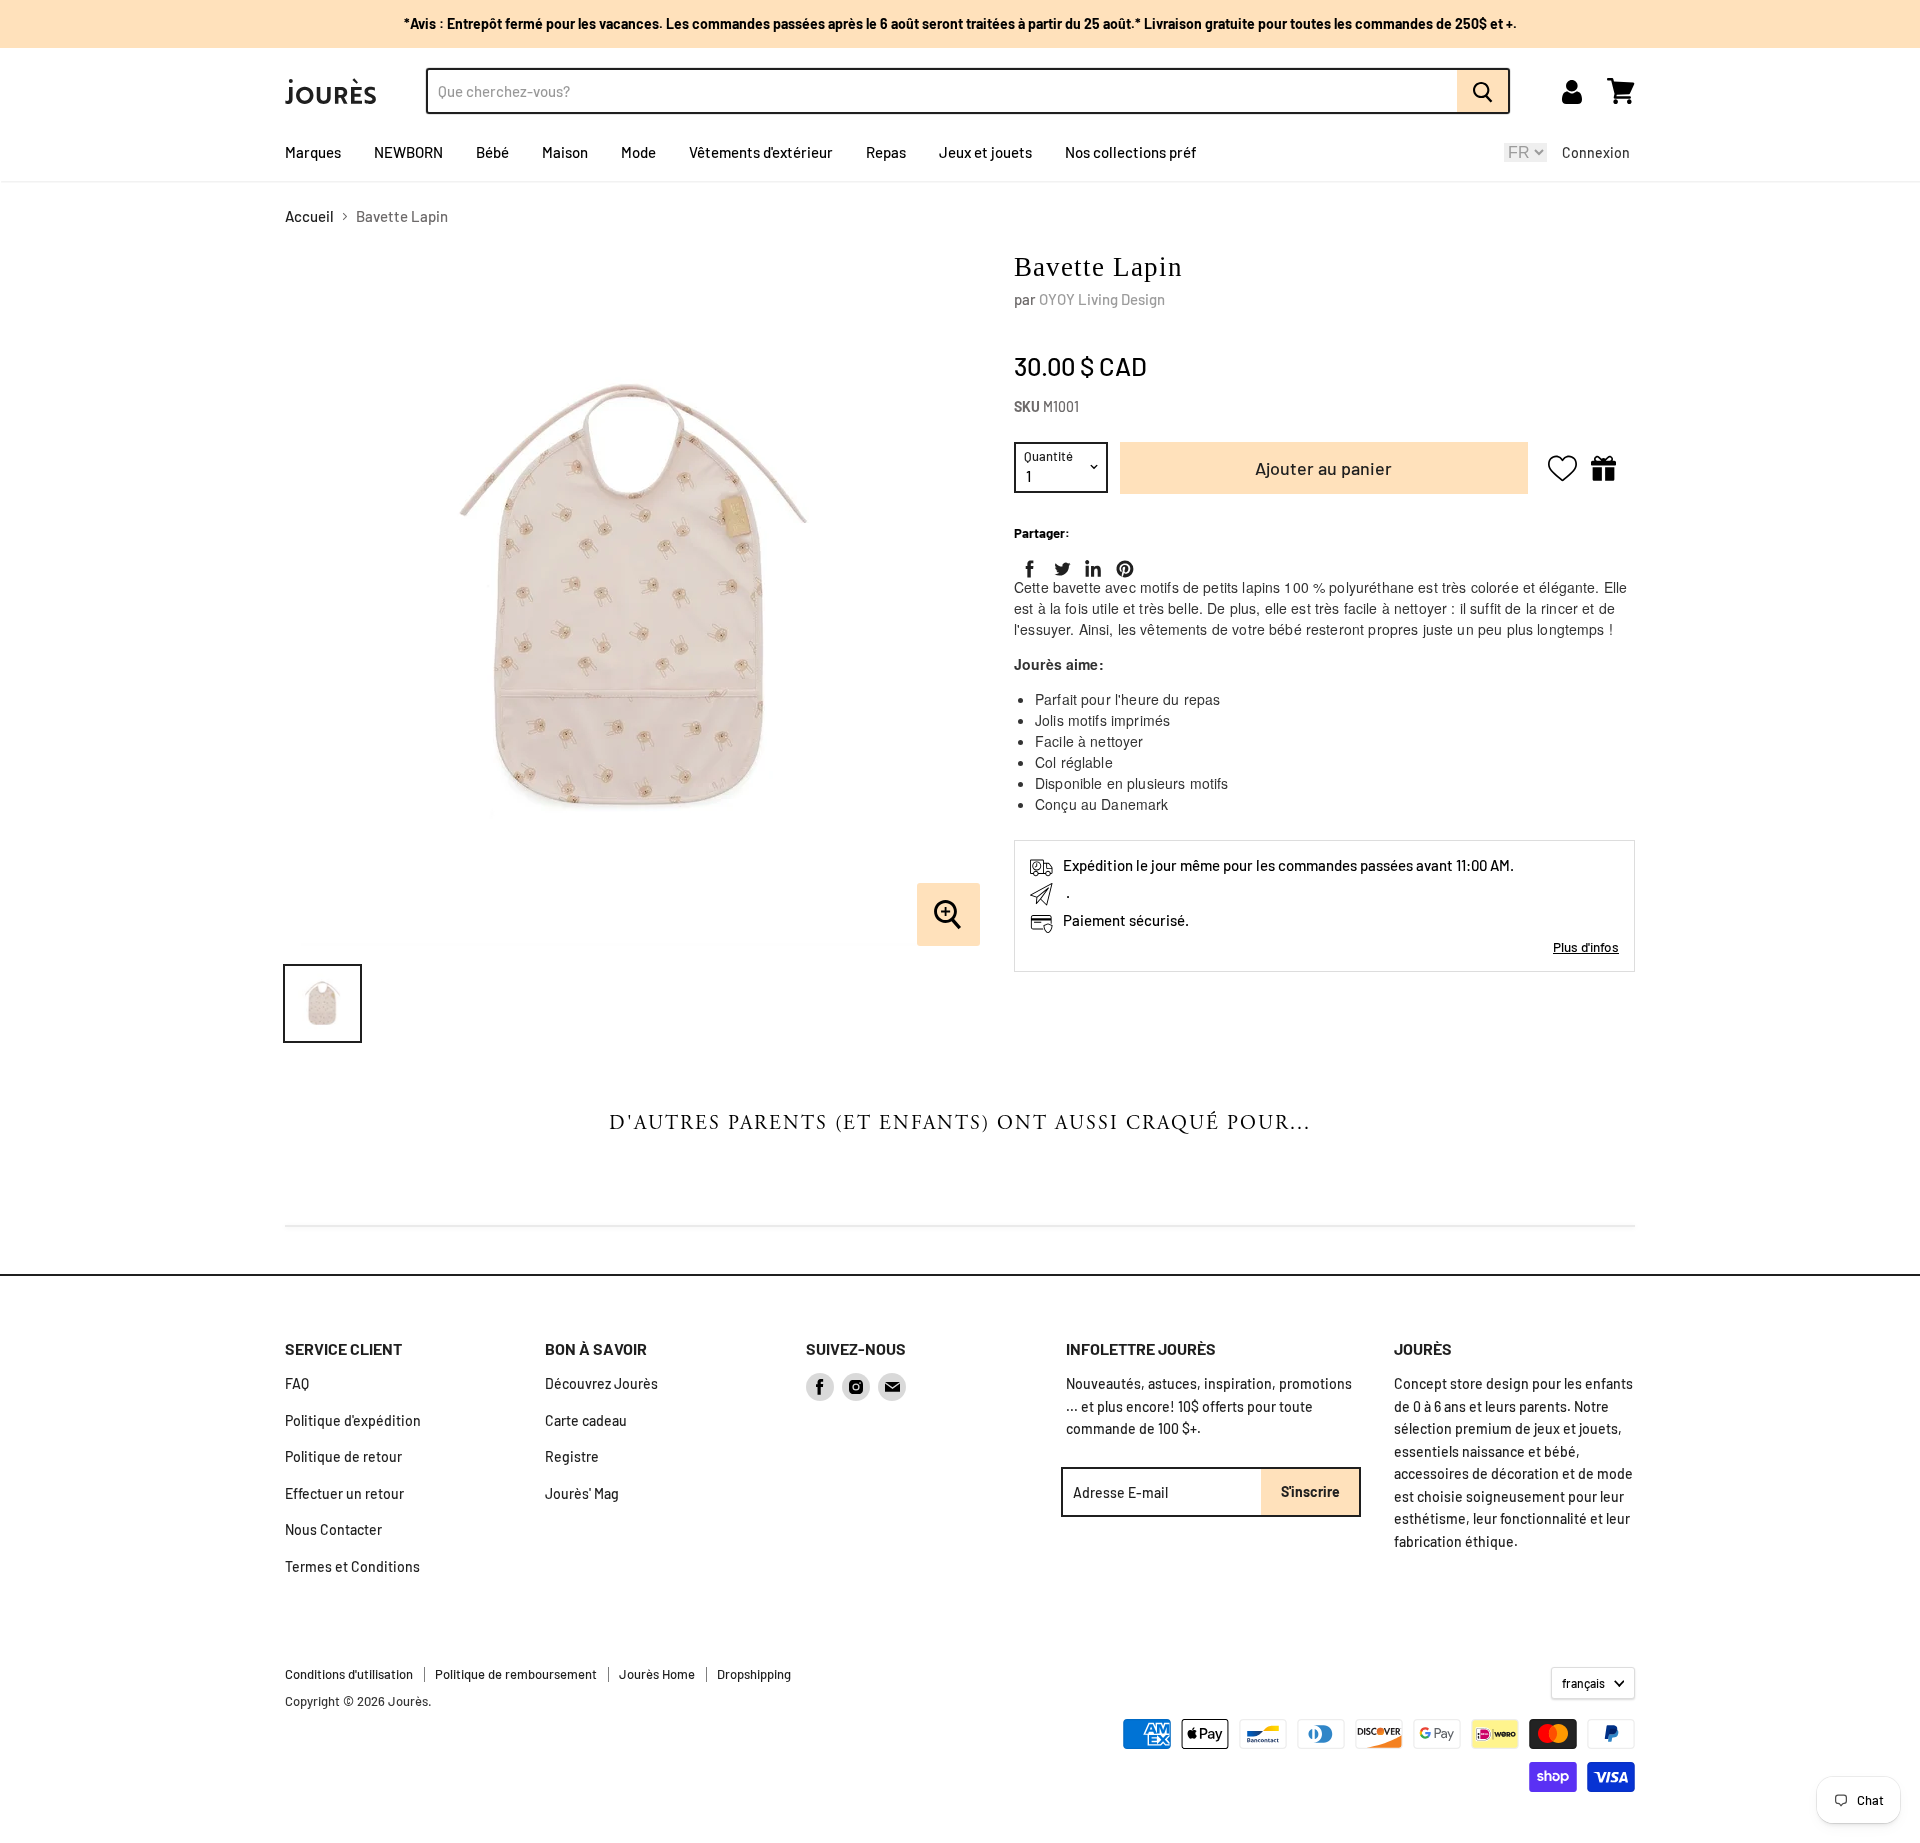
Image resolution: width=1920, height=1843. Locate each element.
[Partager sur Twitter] (1058, 565)
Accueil (309, 216)
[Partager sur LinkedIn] (1089, 565)
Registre (572, 1456)
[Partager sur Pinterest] (1121, 565)
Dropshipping (754, 1674)
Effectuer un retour (344, 1493)
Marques (313, 152)
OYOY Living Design (1102, 299)
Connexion (1596, 152)
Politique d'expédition (353, 1420)
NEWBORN (408, 152)
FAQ (297, 1383)
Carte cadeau (586, 1420)
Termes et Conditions (352, 1566)
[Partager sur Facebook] (1026, 565)
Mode (638, 152)
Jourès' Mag (582, 1493)
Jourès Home (657, 1674)
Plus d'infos (1586, 946)
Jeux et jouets (985, 152)
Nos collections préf (1131, 152)
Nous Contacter (333, 1529)
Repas (886, 152)
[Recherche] (1483, 91)
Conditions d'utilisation (349, 1674)
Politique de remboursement (516, 1674)
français (1583, 1683)
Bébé (492, 152)
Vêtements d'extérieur (761, 152)
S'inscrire (1310, 1491)
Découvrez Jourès (601, 1383)
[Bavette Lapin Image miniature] (322, 1003)
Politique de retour (343, 1456)
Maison (565, 152)
